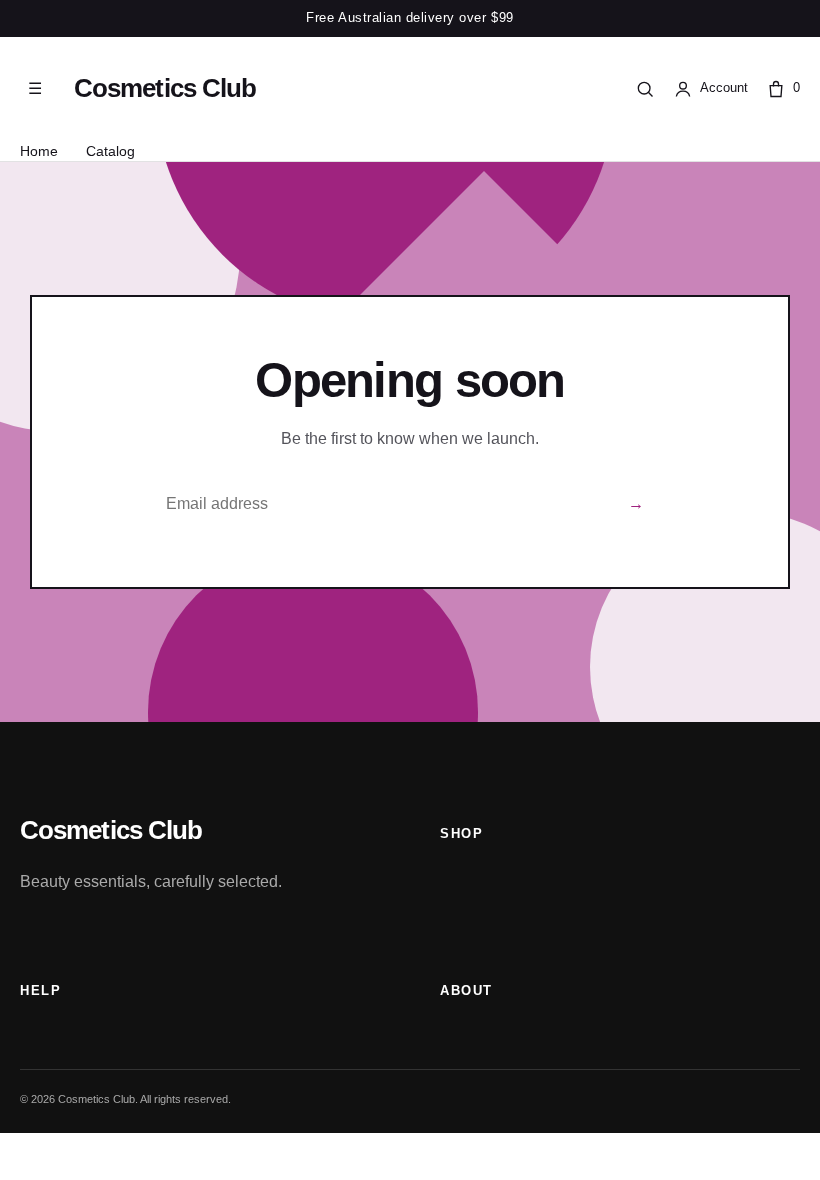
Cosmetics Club (165, 88)
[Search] (645, 89)
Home (39, 151)
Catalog (110, 151)
